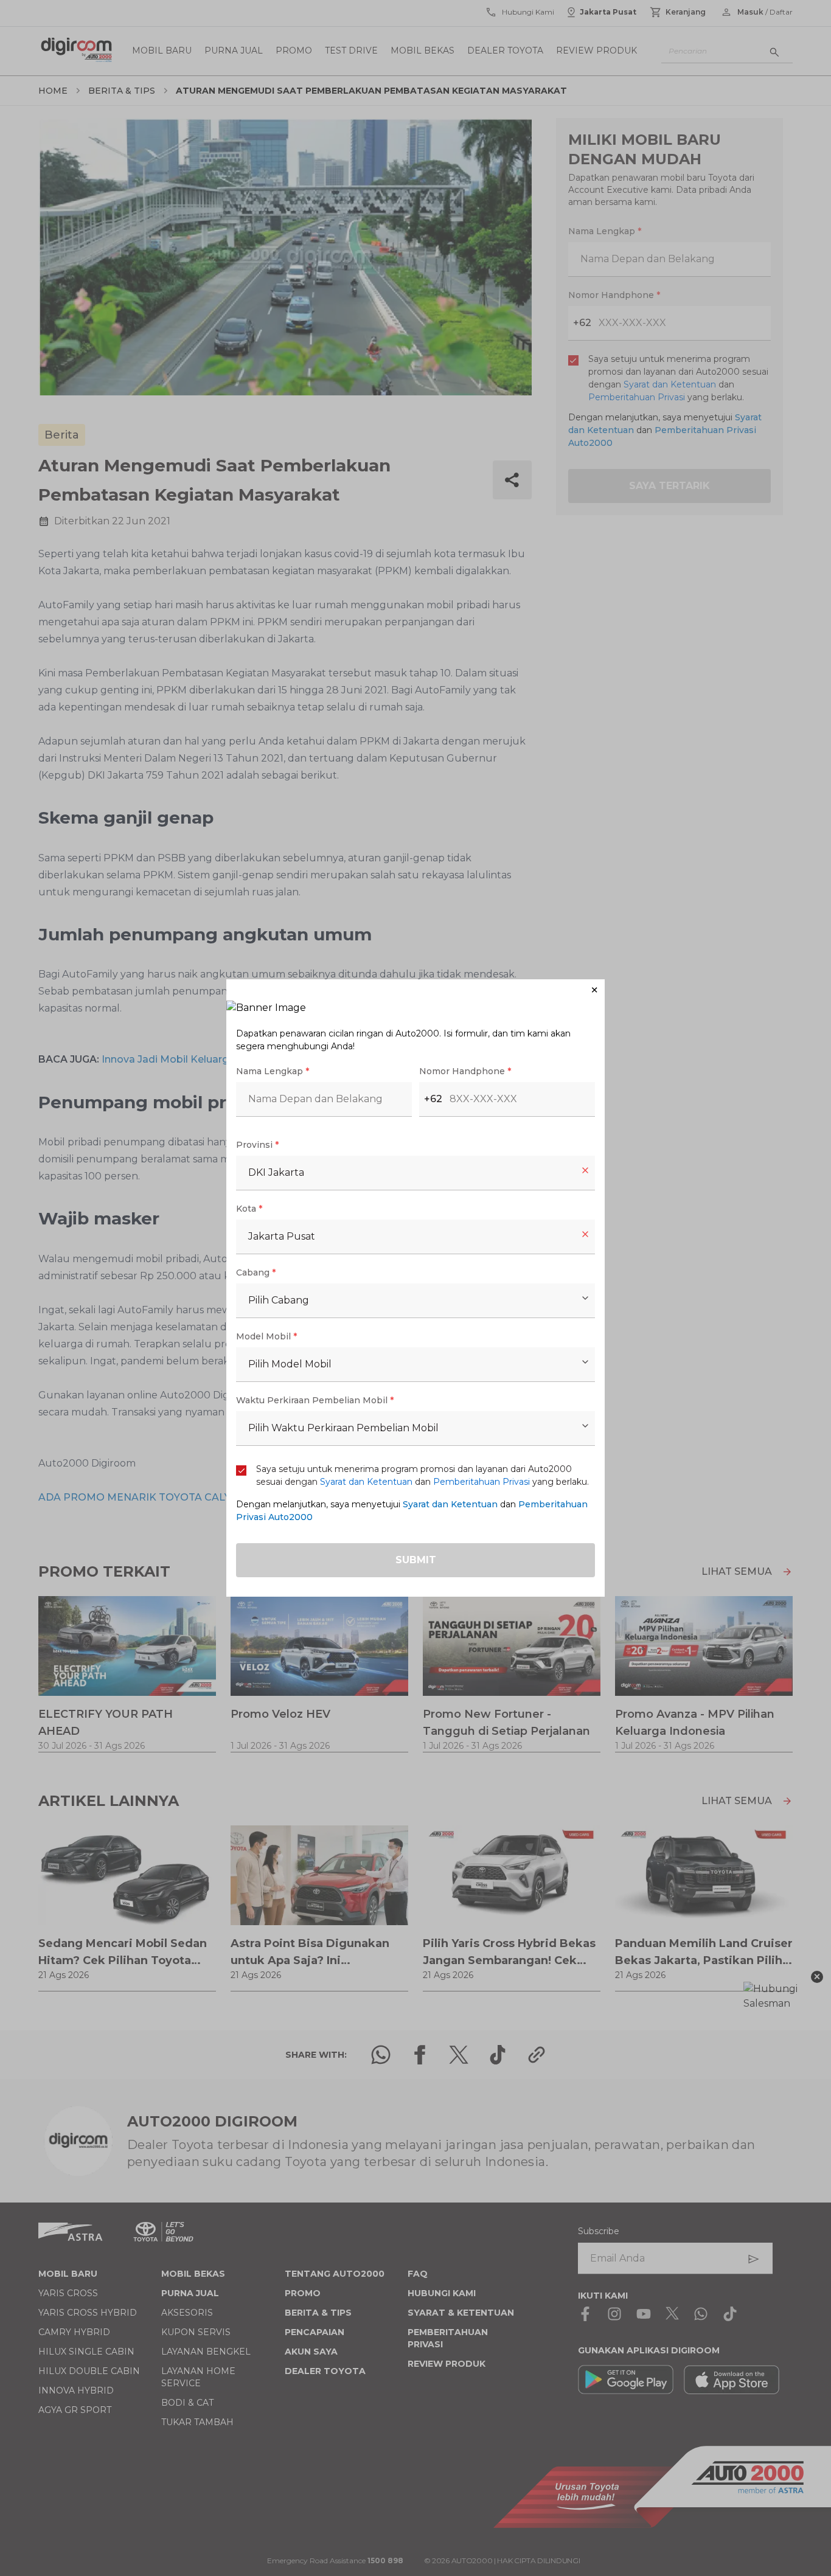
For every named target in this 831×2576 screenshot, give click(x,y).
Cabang (256, 1272)
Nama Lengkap (273, 1071)
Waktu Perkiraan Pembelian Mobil (315, 1400)
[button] (415, 990)
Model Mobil (266, 1336)
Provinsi (257, 1145)
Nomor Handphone (465, 1071)
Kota (249, 1209)
